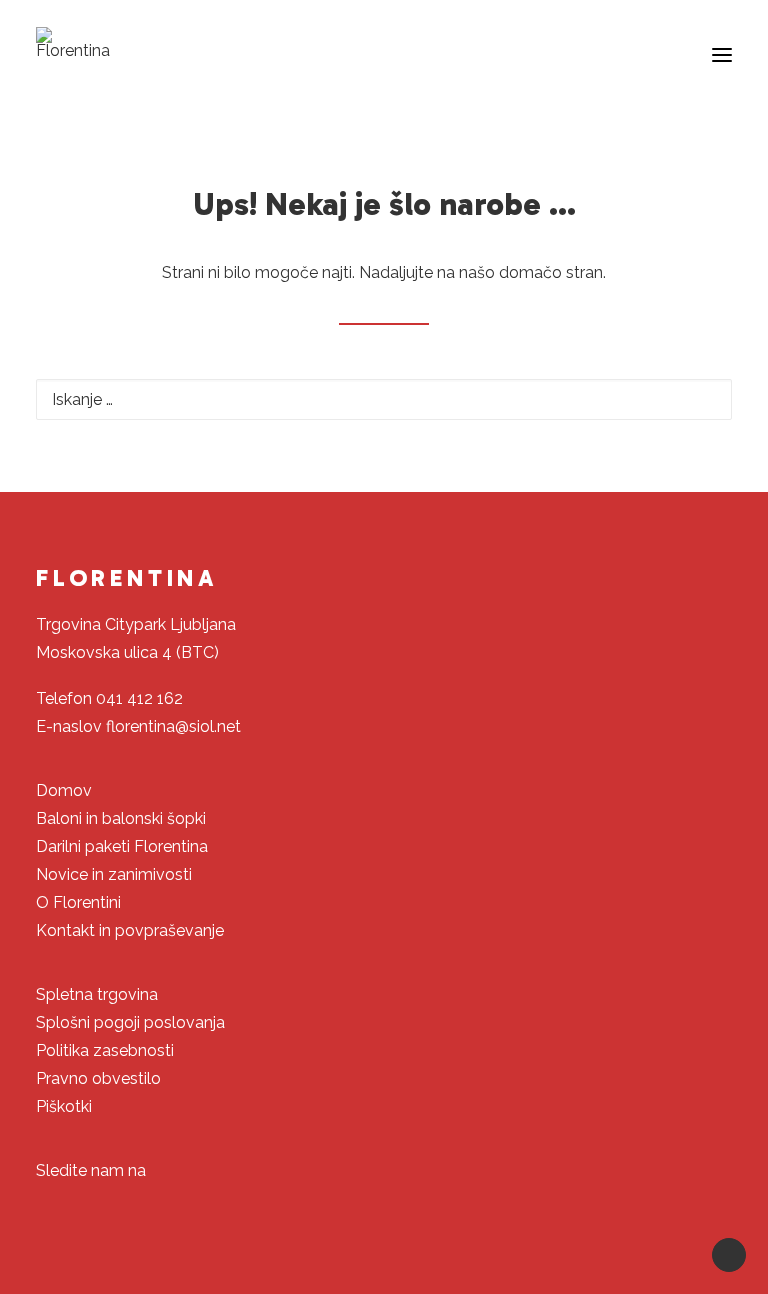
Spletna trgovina (97, 994)
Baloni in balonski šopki (121, 818)
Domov (64, 790)
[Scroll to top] (729, 1253)
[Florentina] (73, 43)
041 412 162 (139, 698)
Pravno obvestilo (98, 1078)
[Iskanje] (384, 399)
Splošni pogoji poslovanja (130, 1022)
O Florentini (78, 902)
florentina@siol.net (173, 726)
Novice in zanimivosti (114, 874)
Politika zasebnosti (105, 1050)
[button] (722, 55)
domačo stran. (552, 272)
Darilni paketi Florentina (122, 846)
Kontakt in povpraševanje (130, 930)
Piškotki (64, 1106)
